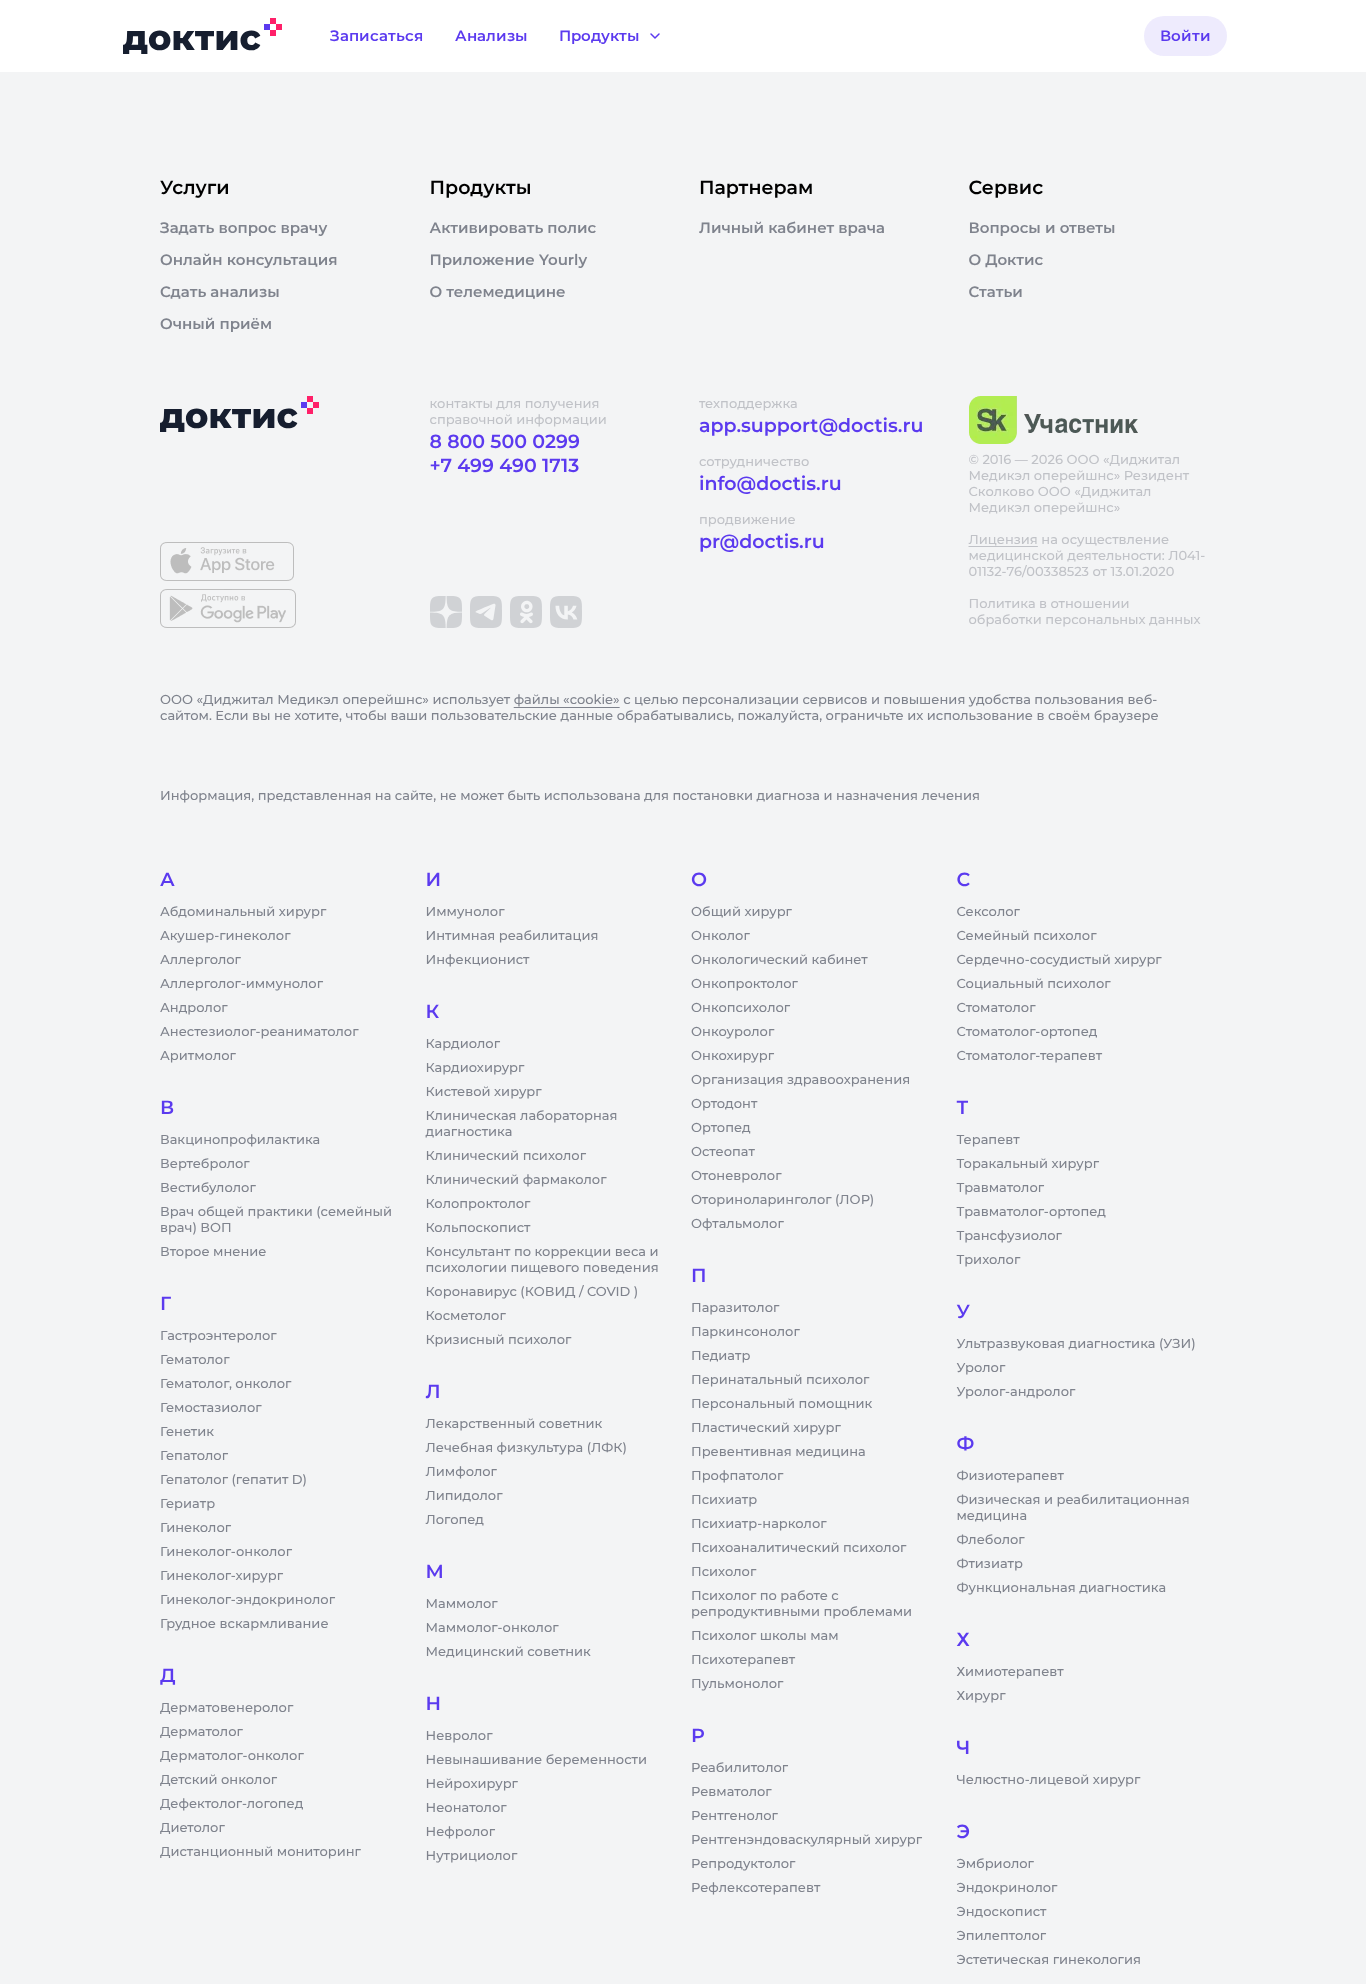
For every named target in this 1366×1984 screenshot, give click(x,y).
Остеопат (723, 1152)
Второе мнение (213, 1252)
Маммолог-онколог (492, 1628)
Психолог (723, 1572)
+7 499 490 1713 (505, 465)
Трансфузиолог (1009, 1236)
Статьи (996, 292)
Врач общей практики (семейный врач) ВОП (276, 1220)
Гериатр (187, 1504)
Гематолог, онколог (225, 1384)
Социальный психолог (1034, 984)
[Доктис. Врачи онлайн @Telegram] (486, 612)
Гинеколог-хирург (221, 1576)
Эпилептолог (1002, 1936)
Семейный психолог (1027, 936)
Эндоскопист (1002, 1912)
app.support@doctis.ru (811, 425)
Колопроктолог (478, 1204)
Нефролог (461, 1832)
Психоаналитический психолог (798, 1548)
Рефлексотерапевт (755, 1888)
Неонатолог (466, 1808)
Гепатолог (194, 1456)
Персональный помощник (781, 1404)
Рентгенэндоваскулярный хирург (806, 1840)
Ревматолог (731, 1792)
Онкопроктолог (744, 984)
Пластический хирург (766, 1428)
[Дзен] (446, 612)
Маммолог (462, 1604)
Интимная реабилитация (512, 936)
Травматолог (1001, 1188)
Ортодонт (724, 1104)
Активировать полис (513, 228)
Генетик (187, 1432)
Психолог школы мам (765, 1636)
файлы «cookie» (567, 700)
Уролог (981, 1368)
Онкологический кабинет (779, 960)
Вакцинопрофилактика (240, 1140)
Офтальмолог (737, 1224)
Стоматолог (996, 1008)
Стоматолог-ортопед (1027, 1032)
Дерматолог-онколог (232, 1756)
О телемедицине (498, 292)
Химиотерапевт (1010, 1672)
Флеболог (991, 1540)
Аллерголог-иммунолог (241, 984)
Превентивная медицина (778, 1452)
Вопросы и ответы (1042, 228)
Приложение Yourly (509, 260)
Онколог (720, 936)
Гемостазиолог (211, 1408)
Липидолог (464, 1496)
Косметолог (466, 1316)
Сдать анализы (220, 292)
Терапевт (988, 1140)
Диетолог (192, 1828)
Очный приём (216, 324)
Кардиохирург (475, 1068)
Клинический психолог (506, 1156)
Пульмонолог (737, 1684)
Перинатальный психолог (780, 1380)
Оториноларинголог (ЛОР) (782, 1200)
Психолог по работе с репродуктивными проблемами (801, 1604)
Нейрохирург (472, 1784)
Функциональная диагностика (1062, 1588)
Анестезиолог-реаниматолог (259, 1032)
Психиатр (724, 1500)
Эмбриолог (995, 1864)
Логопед (455, 1520)
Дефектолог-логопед (231, 1804)
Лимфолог (461, 1472)
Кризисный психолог (499, 1340)
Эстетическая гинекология (1049, 1960)
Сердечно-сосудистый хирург (1059, 960)
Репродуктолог (743, 1864)
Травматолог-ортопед (1031, 1212)
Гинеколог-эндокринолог (247, 1600)
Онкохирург (732, 1056)
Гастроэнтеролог (218, 1336)
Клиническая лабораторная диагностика (522, 1124)
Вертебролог (205, 1164)
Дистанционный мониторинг (260, 1852)
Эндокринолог (1007, 1888)
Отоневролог (736, 1176)
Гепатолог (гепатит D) (233, 1480)
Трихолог (989, 1260)
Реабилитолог (739, 1768)
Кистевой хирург (484, 1092)
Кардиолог (463, 1044)
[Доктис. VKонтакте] (566, 612)
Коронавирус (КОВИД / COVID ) (532, 1292)
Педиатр (720, 1356)
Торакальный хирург (1028, 1164)
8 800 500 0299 (505, 441)
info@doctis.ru (770, 483)
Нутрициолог (472, 1856)
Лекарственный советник (514, 1424)
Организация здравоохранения (800, 1080)
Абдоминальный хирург (243, 912)
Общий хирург (741, 912)
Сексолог (988, 912)
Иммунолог (465, 912)
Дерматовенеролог (226, 1708)
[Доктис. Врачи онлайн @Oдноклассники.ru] (526, 612)
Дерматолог (201, 1732)
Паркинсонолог (745, 1332)
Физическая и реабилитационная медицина (1073, 1508)
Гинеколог (195, 1528)
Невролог (459, 1736)
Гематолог (195, 1360)
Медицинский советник (508, 1652)
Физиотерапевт (1010, 1476)
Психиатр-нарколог (759, 1524)
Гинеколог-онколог (226, 1552)
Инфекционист (478, 960)
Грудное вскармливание (244, 1624)
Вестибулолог (208, 1188)
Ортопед (721, 1128)
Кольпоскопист (478, 1228)
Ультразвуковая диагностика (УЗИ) (1076, 1344)
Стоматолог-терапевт (1030, 1056)
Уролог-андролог (1016, 1392)
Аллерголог (200, 960)
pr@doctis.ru (762, 541)
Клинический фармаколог (516, 1180)
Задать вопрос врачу (243, 228)
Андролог (194, 1008)
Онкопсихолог (740, 1008)
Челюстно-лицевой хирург (1049, 1780)
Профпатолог (737, 1476)
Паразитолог (735, 1308)
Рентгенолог (734, 1816)
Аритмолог (198, 1056)
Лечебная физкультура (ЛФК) (526, 1448)
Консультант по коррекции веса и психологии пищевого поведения (542, 1260)
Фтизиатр (990, 1564)
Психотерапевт (743, 1660)
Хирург (981, 1696)
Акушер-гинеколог (225, 936)
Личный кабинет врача (792, 228)
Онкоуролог (732, 1032)
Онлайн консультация (249, 260)
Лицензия (1003, 540)
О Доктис (1006, 260)
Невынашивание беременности (536, 1760)
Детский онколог (218, 1780)
